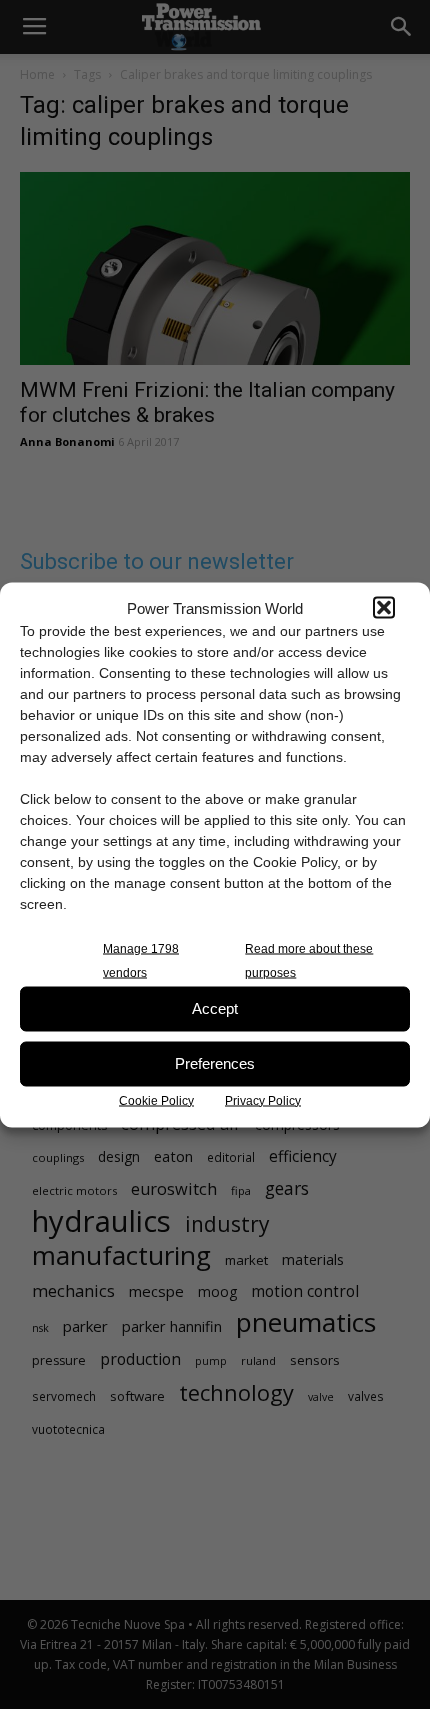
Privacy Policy (263, 1100)
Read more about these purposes (309, 960)
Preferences (215, 1063)
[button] (384, 608)
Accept (215, 1008)
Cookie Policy (156, 1100)
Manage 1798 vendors (141, 960)
